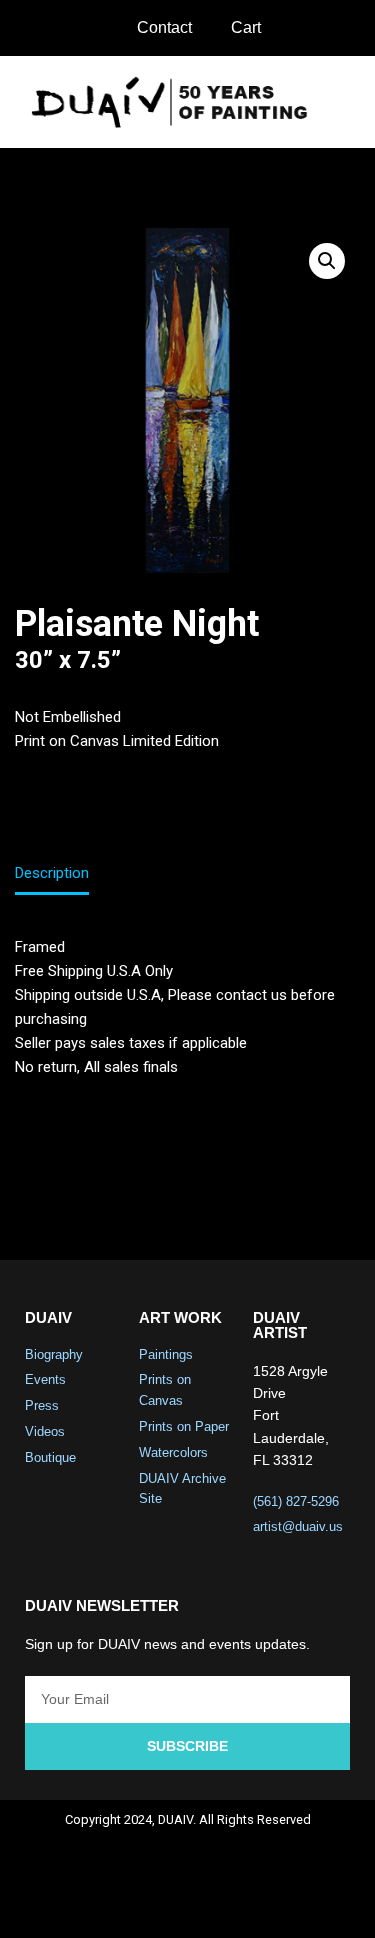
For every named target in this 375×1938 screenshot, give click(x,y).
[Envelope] (267, 1904)
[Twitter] (161, 1904)
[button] (346, 101)
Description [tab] (52, 873)
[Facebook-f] (108, 1904)
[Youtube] (214, 1904)
